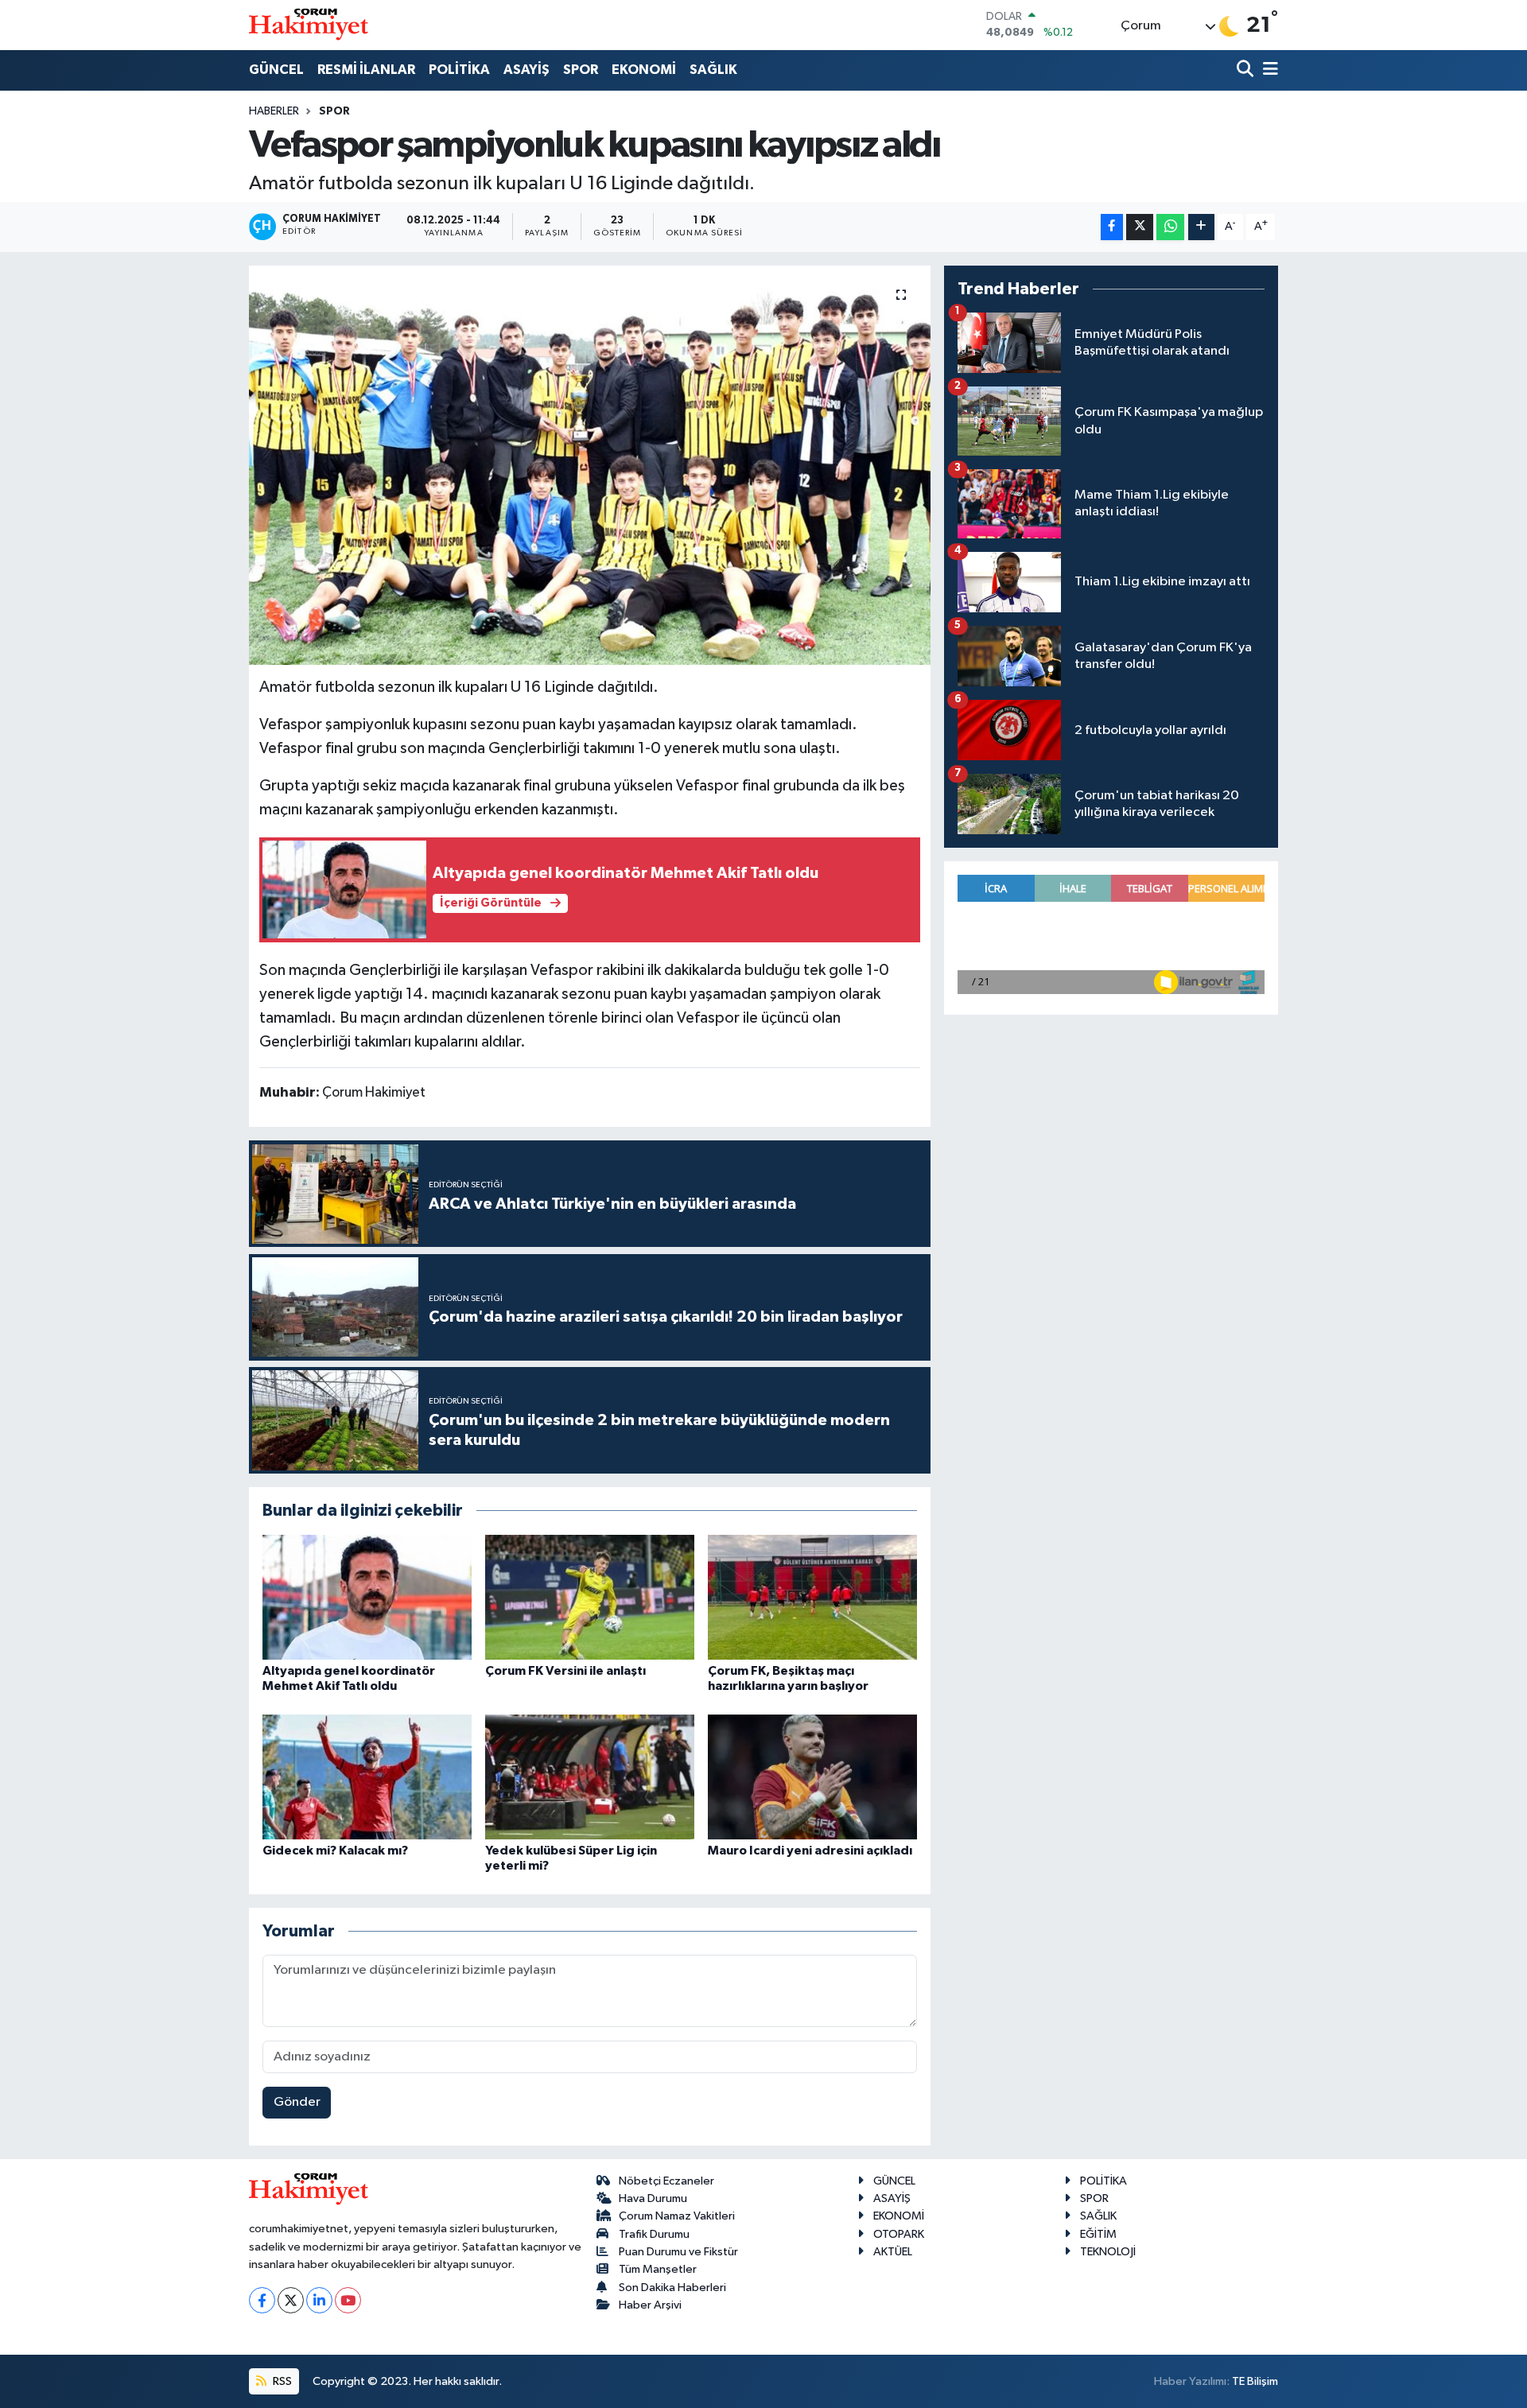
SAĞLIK (713, 70)
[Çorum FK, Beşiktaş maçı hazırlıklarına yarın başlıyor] (812, 1597)
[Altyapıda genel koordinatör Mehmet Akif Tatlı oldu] (367, 1597)
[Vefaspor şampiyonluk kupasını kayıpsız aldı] (590, 465)
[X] (291, 2300)
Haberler (274, 111)
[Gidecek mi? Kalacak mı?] (367, 1777)
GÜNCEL (276, 70)
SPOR (581, 70)
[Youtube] (348, 2300)
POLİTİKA (459, 70)
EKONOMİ (644, 70)
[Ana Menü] (1268, 70)
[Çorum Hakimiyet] (309, 25)
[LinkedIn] (319, 2300)
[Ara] (1247, 70)
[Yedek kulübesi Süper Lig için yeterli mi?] (590, 1777)
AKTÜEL (893, 2252)
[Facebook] (262, 2300)
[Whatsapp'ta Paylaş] (1170, 227)
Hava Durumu (653, 2198)
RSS (281, 2381)
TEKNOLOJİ (1108, 2252)
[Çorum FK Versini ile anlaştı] (590, 1597)
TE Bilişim (1255, 2381)
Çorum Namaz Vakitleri (677, 2216)
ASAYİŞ (526, 70)
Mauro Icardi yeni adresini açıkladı (810, 1851)
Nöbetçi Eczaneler (666, 2181)
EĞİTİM (1098, 2234)
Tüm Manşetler (658, 2269)
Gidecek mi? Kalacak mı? (335, 1851)
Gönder (297, 2102)
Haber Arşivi (650, 2305)
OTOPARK (899, 2234)
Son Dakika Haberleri (672, 2288)
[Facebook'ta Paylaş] (1112, 227)
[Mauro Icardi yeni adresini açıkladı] (812, 1777)
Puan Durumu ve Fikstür (678, 2252)
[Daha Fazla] (1201, 227)
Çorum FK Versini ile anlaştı (565, 1671)
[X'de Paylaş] (1140, 227)
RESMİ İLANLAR (366, 70)
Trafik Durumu (654, 2234)
